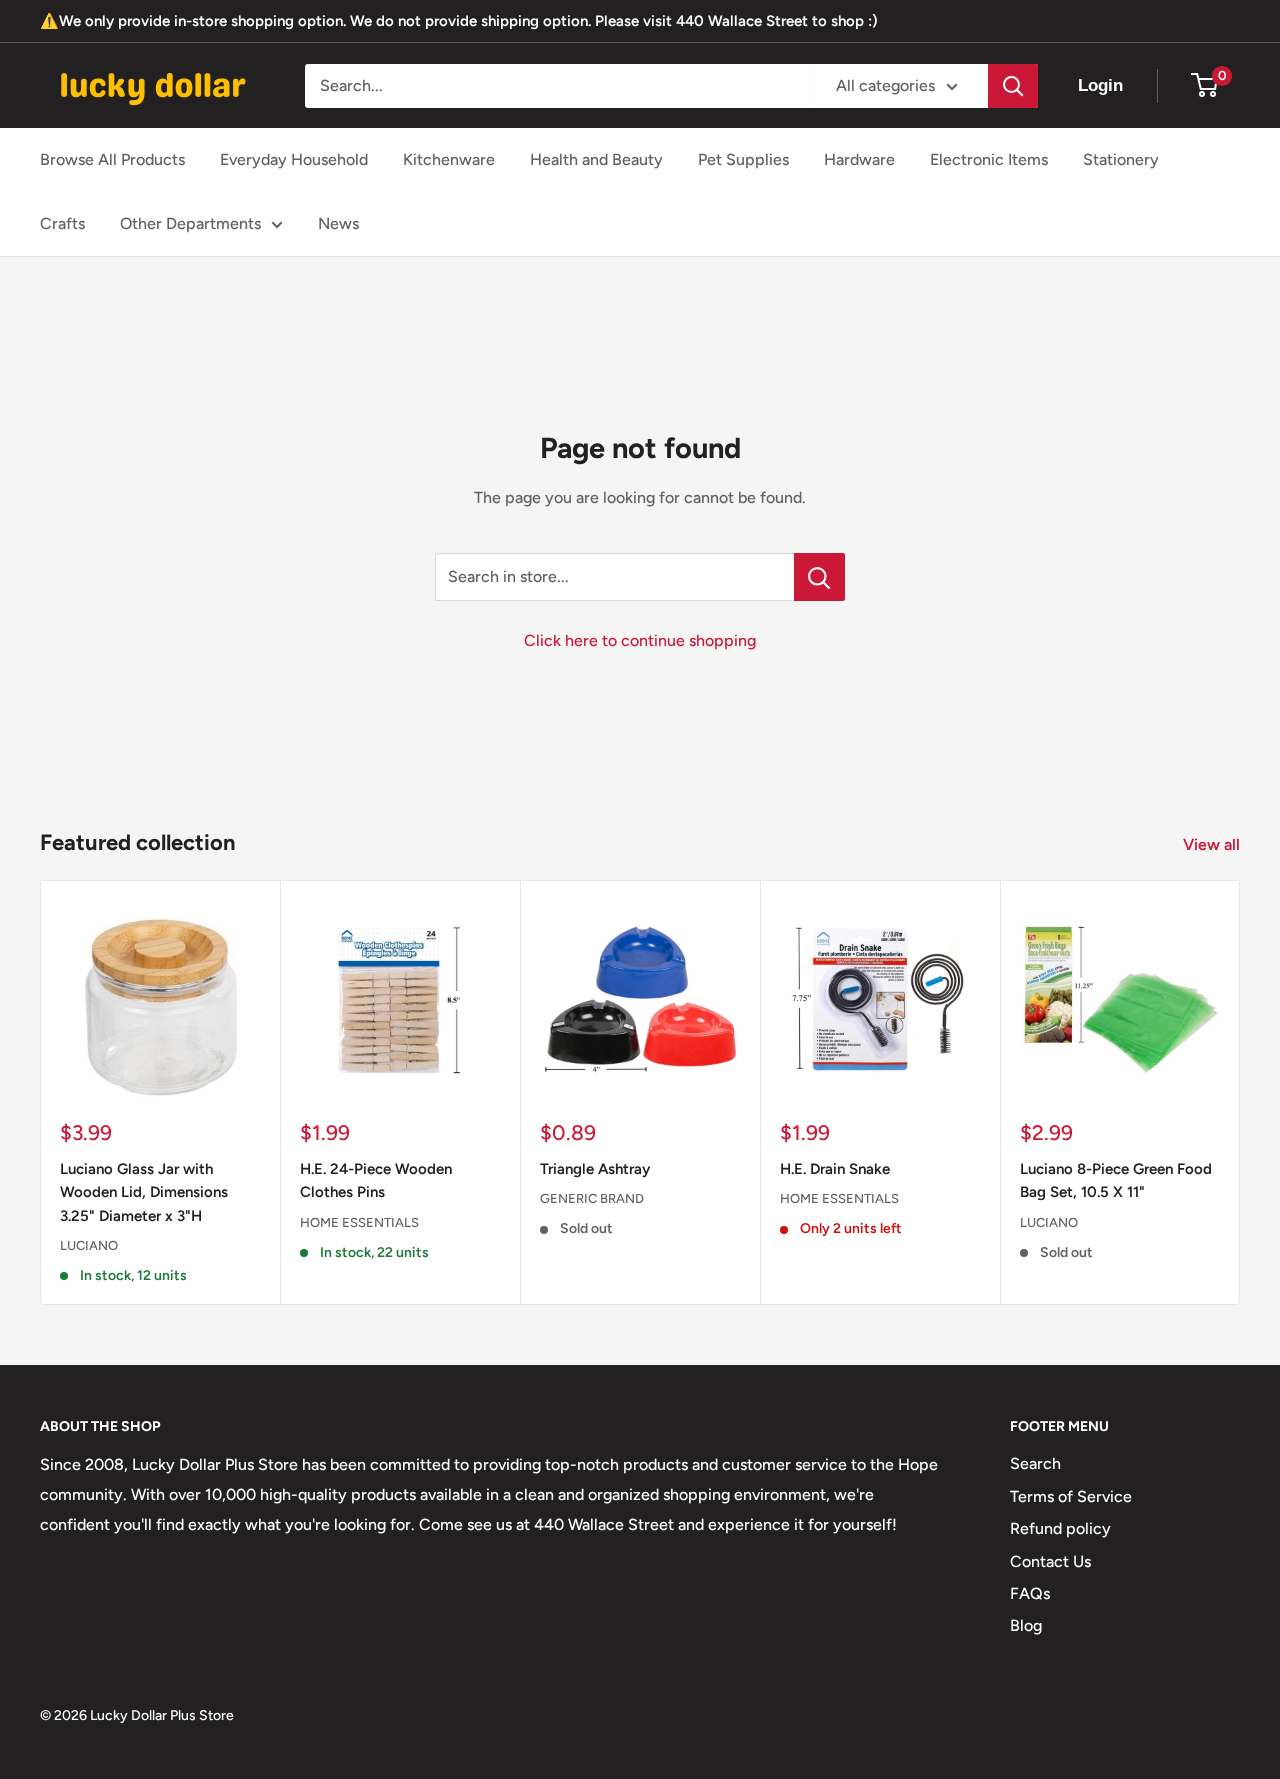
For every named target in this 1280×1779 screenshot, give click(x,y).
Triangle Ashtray (595, 1169)
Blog (1026, 1625)
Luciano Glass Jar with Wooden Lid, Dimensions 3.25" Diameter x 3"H (144, 1192)
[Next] (1240, 1092)
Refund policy (1060, 1528)
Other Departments (190, 223)
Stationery (1121, 159)
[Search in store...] (819, 577)
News (338, 223)
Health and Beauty (596, 159)
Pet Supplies (743, 159)
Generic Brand (592, 1198)
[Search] (1013, 86)
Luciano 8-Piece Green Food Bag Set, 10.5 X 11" (1116, 1180)
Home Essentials (359, 1222)
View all (1213, 844)
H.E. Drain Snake (835, 1169)
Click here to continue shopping (640, 640)
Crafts (62, 223)
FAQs (1030, 1593)
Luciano (89, 1245)
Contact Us (1050, 1561)
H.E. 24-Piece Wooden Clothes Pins (376, 1180)
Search (1035, 1463)
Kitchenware (449, 159)
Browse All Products (112, 159)
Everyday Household (294, 159)
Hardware (859, 159)
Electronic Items (989, 159)
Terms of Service (1071, 1496)
